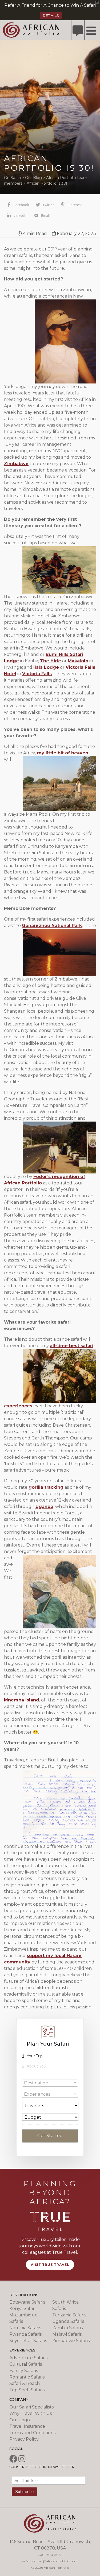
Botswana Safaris (27, 2302)
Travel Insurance (27, 2426)
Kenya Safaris (23, 2309)
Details (51, 16)
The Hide (51, 661)
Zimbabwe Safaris (71, 2341)
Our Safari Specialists (31, 2407)
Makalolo (78, 661)
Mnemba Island (22, 1700)
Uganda (44, 1507)
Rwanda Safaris (25, 2334)
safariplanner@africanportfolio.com (50, 2561)
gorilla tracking (46, 1487)
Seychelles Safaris (28, 2341)
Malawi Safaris (67, 2334)
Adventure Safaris (28, 2358)
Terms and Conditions (32, 2433)
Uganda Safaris (68, 2321)
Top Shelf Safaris (27, 2390)
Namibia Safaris (25, 2328)
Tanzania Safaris (69, 2315)
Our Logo (20, 2420)
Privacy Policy (24, 2439)
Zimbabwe (16, 464)
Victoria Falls (37, 674)
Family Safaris (24, 2371)
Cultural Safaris (26, 2364)
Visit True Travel (50, 2265)
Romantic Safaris (27, 2377)
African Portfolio (31, 30)
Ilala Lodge (46, 667)
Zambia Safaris (67, 2328)
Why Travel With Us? (32, 2413)
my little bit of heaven (63, 753)
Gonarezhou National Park (52, 926)
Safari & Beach (25, 2383)
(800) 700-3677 (49, 2555)
